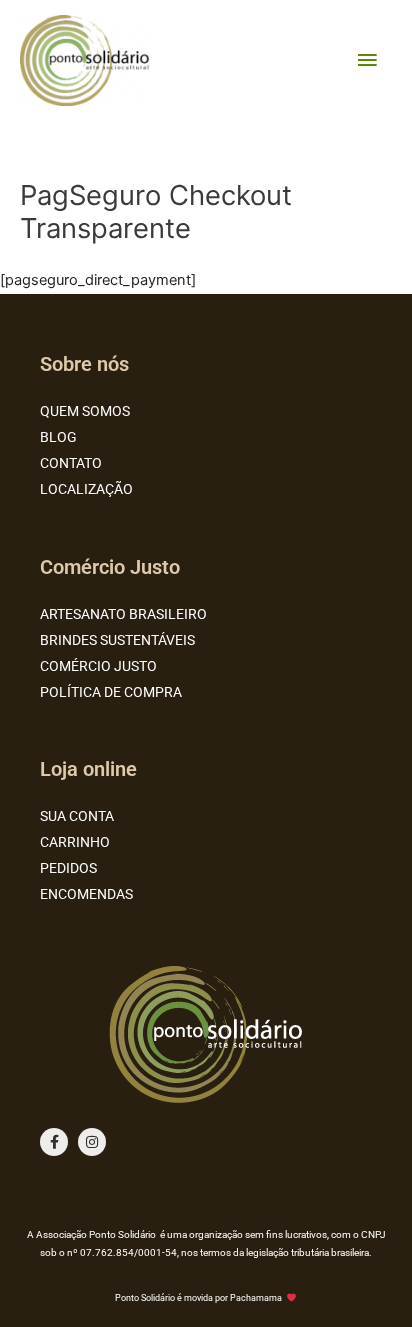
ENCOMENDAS (86, 894)
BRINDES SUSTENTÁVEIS (117, 640)
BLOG (58, 437)
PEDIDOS (68, 868)
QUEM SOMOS (85, 411)
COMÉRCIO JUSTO (98, 666)
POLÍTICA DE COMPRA (111, 692)
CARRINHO (75, 842)
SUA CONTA (77, 816)
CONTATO (71, 463)
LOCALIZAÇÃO (86, 489)
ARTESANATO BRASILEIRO (123, 614)
